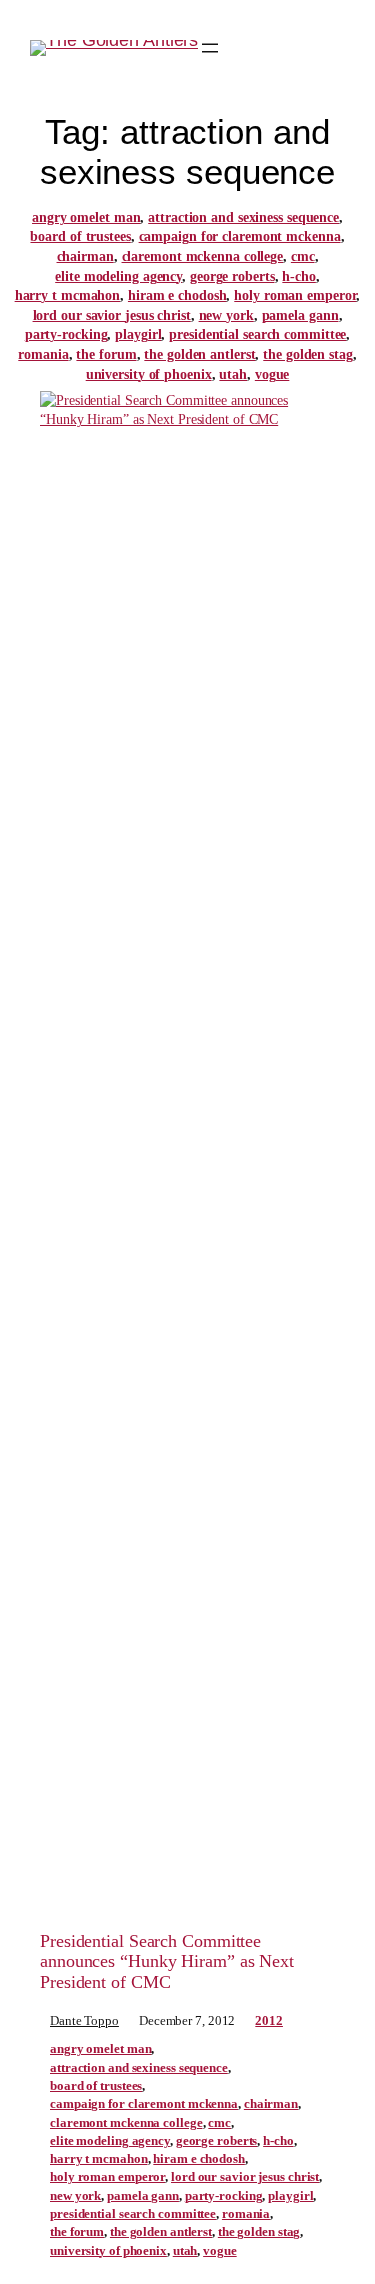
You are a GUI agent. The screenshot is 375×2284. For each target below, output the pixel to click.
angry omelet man (86, 217)
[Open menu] (210, 48)
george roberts (232, 276)
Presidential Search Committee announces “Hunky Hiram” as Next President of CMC (167, 1961)
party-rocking (66, 334)
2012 (269, 2020)
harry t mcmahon (68, 295)
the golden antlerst (199, 354)
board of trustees (80, 236)
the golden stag (308, 354)
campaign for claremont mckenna (240, 236)
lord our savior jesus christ (112, 315)
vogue (272, 374)
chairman (85, 256)
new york (226, 315)
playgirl (138, 334)
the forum (106, 354)
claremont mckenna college (203, 256)
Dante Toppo (84, 2020)
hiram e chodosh (177, 295)
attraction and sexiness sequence (243, 217)
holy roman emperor (295, 295)
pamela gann (300, 315)
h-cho (299, 276)
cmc (303, 256)
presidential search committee (257, 334)
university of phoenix (149, 374)
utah (233, 374)
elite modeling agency (118, 276)
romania (43, 354)
